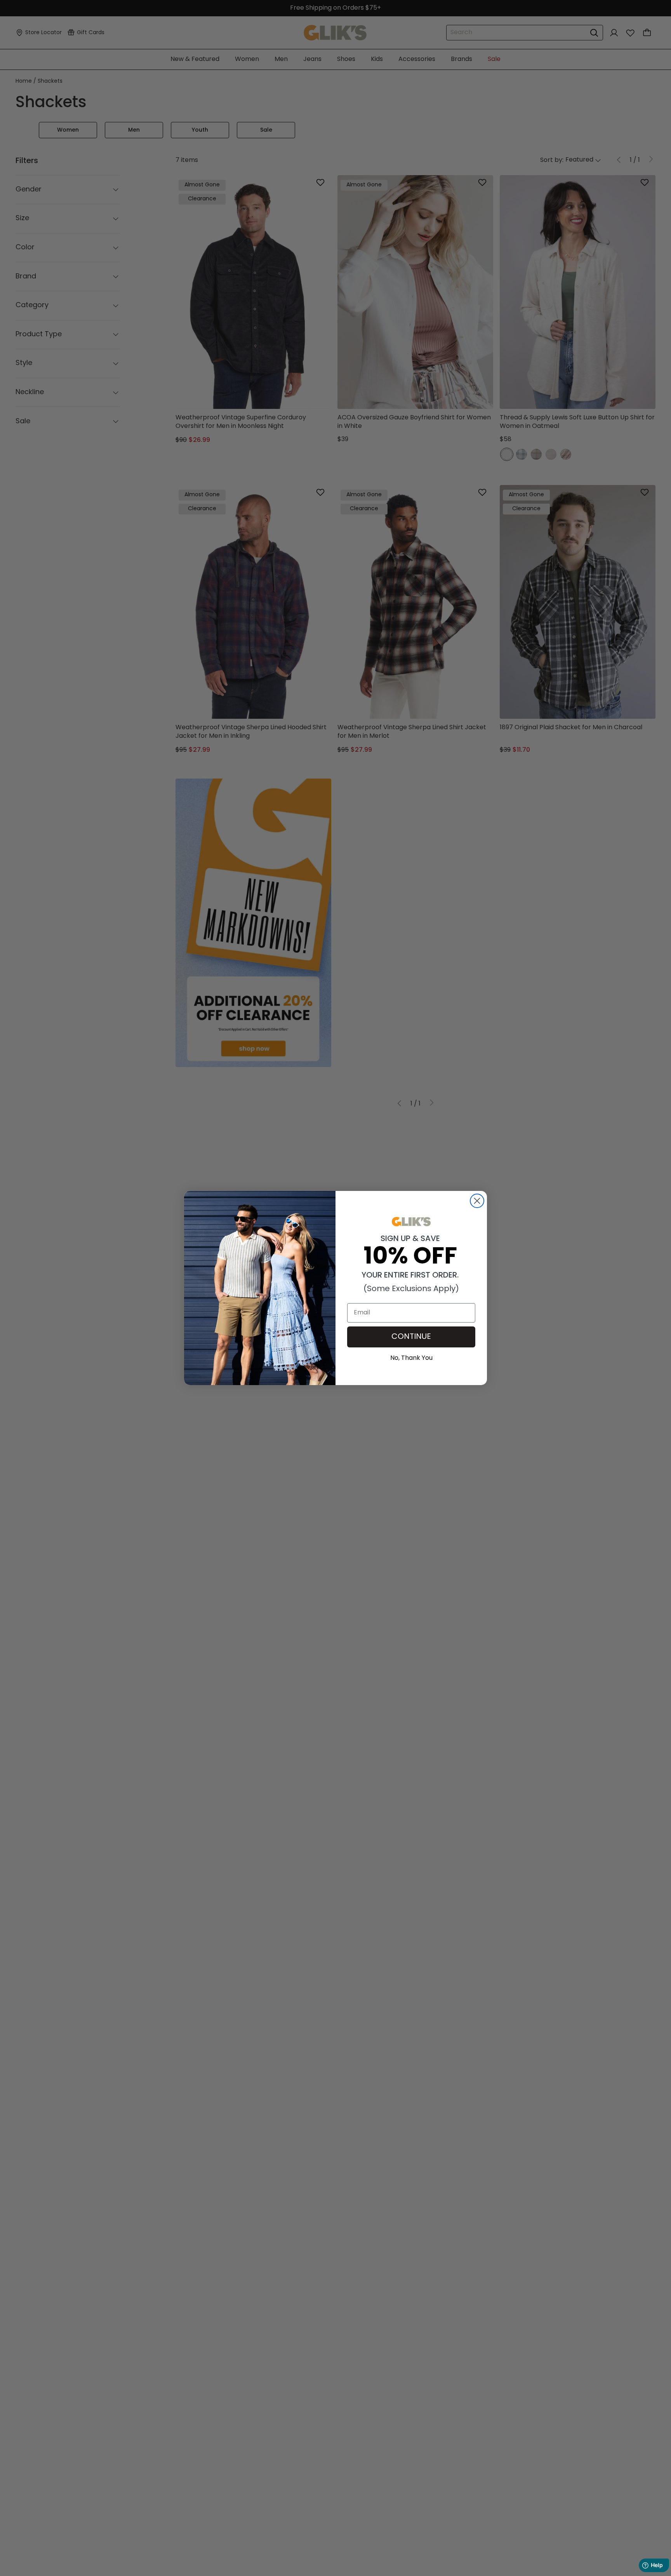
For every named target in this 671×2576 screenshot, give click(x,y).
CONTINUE (411, 1337)
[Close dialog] (477, 1201)
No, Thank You (411, 1357)
